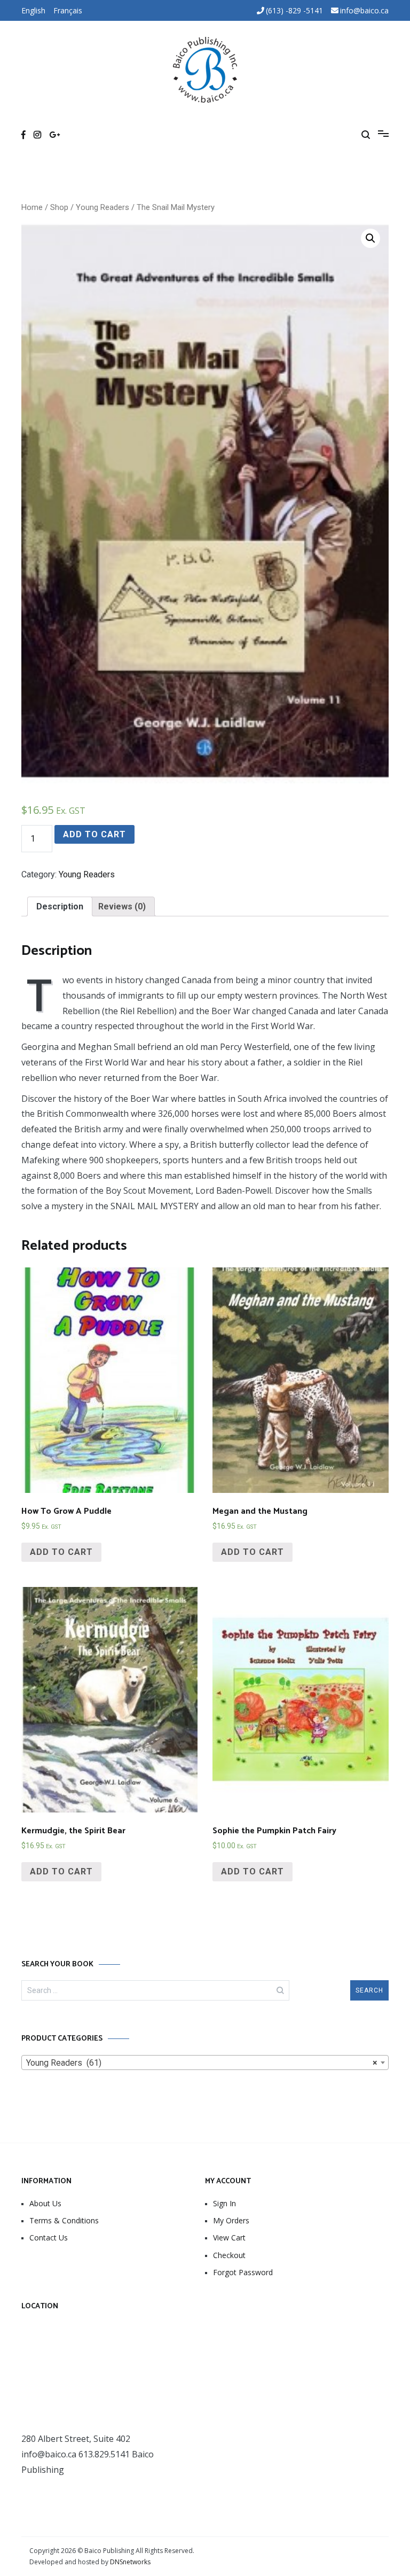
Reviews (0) (122, 906)
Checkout (229, 2255)
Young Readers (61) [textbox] (202, 2063)
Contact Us (49, 2238)
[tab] (60, 906)
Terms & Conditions (64, 2220)
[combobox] (205, 2063)
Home (32, 207)
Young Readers (102, 207)
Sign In (224, 2203)
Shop (59, 207)
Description (60, 906)
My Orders (231, 2220)
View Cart (229, 2238)
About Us (45, 2203)
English (33, 10)
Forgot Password (243, 2272)
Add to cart (94, 834)
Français (68, 10)
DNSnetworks (130, 2562)
